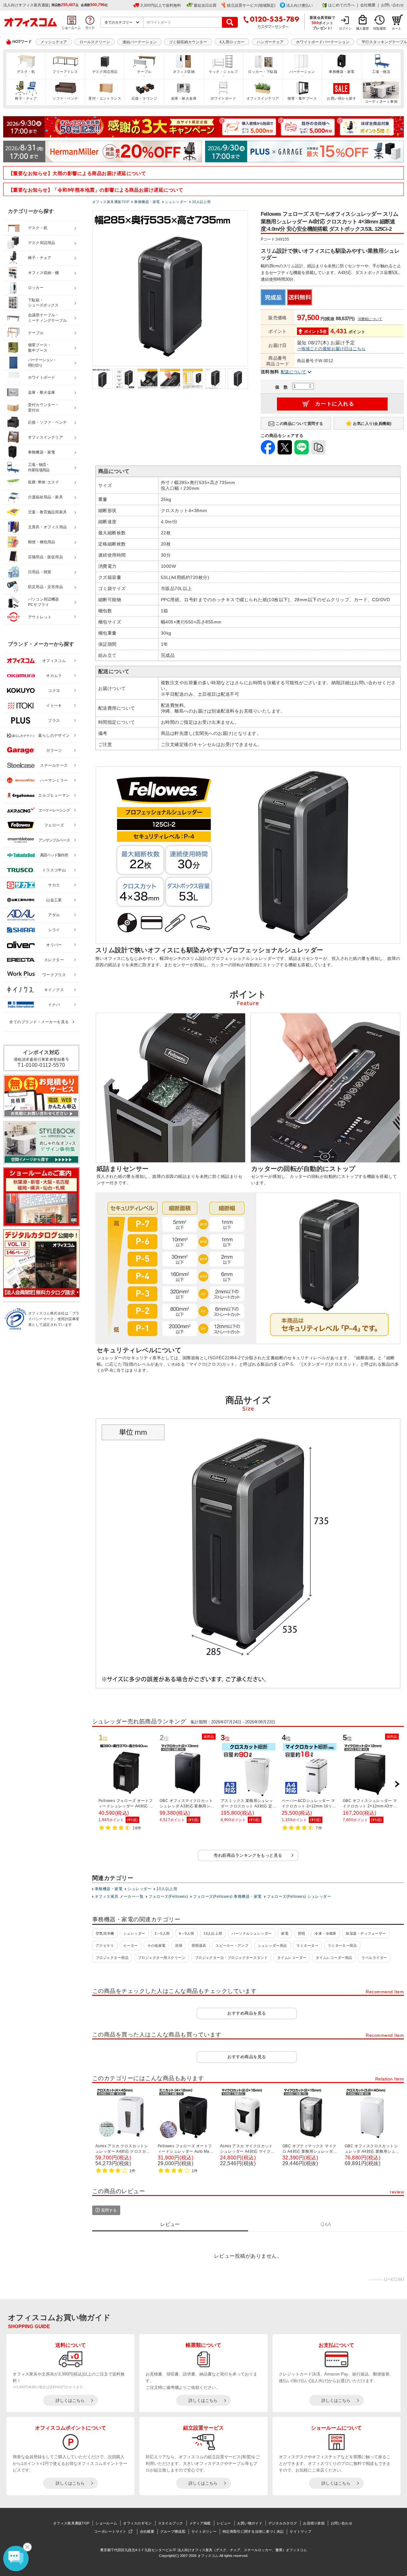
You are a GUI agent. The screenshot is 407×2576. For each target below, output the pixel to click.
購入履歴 (362, 28)
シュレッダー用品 (272, 1946)
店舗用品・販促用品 (45, 557)
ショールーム (106, 2523)
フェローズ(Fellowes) (168, 1897)
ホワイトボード (223, 98)
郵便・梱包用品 (41, 542)
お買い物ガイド (250, 2523)
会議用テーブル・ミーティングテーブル (47, 318)
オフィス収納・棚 (44, 273)
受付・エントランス (105, 98)
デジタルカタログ (283, 2523)
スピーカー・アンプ (232, 1946)
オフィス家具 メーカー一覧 (119, 1897)
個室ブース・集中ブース (40, 348)
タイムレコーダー (292, 1958)
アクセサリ (105, 1946)
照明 (302, 1933)
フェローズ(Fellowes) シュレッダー (299, 1897)
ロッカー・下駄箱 (263, 72)
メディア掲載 (200, 2523)
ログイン (345, 28)
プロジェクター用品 (112, 1958)
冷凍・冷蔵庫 (325, 1933)
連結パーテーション (140, 42)
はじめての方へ (341, 5)
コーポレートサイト (110, 2531)
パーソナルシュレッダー (252, 1933)
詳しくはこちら (70, 2400)
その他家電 (156, 1946)
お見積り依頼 (314, 2523)
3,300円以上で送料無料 (161, 5)
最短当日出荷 (205, 5)
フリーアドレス (65, 72)
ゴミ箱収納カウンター (188, 42)
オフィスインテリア (263, 98)
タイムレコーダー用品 (334, 1958)
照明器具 (199, 1946)
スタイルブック (171, 2523)
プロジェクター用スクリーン (162, 1958)
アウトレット (40, 617)
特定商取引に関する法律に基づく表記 (253, 2531)
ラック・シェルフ (223, 72)
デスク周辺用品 (105, 72)
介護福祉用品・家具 (45, 497)
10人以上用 (167, 1889)
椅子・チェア (26, 98)
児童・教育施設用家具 (47, 512)
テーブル (144, 72)
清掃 (179, 1946)
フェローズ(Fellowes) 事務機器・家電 (227, 1897)
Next (397, 1784)
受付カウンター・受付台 (44, 408)
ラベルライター (374, 1958)
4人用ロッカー (232, 42)
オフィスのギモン (137, 2523)
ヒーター (131, 1946)
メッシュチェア (54, 42)
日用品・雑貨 (40, 572)
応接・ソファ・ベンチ (47, 422)
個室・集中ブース (302, 98)
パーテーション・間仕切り (42, 363)
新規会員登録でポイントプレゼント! (323, 23)
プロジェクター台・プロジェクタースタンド (231, 1958)
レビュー (224, 2523)
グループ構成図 (173, 2531)
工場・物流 (381, 72)
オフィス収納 (184, 72)
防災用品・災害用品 (45, 587)
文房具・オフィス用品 (47, 527)
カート (397, 28)
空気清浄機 (105, 1933)
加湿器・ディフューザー (366, 1933)
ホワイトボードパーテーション (323, 42)
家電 (285, 1933)
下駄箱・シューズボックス (43, 303)
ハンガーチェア (270, 42)
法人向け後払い (300, 5)
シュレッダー (139, 1889)
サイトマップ (300, 2531)
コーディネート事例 (381, 102)
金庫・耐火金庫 (184, 98)
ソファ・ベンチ (65, 98)
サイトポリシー (204, 2531)
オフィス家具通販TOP (71, 2523)
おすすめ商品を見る (247, 2013)
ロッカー (36, 288)
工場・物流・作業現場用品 (39, 467)
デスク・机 (26, 72)
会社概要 (368, 5)
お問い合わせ (392, 5)
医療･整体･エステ (44, 482)
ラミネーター (307, 1946)
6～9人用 (186, 1933)
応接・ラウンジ (144, 98)
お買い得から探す (341, 98)
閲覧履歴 (380, 28)
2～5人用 (162, 1933)
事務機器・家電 (341, 72)
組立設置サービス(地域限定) (251, 5)
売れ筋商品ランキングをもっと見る (248, 1855)
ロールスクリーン (95, 42)
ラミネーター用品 (342, 1946)
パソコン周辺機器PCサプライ (44, 602)
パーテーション (302, 72)
